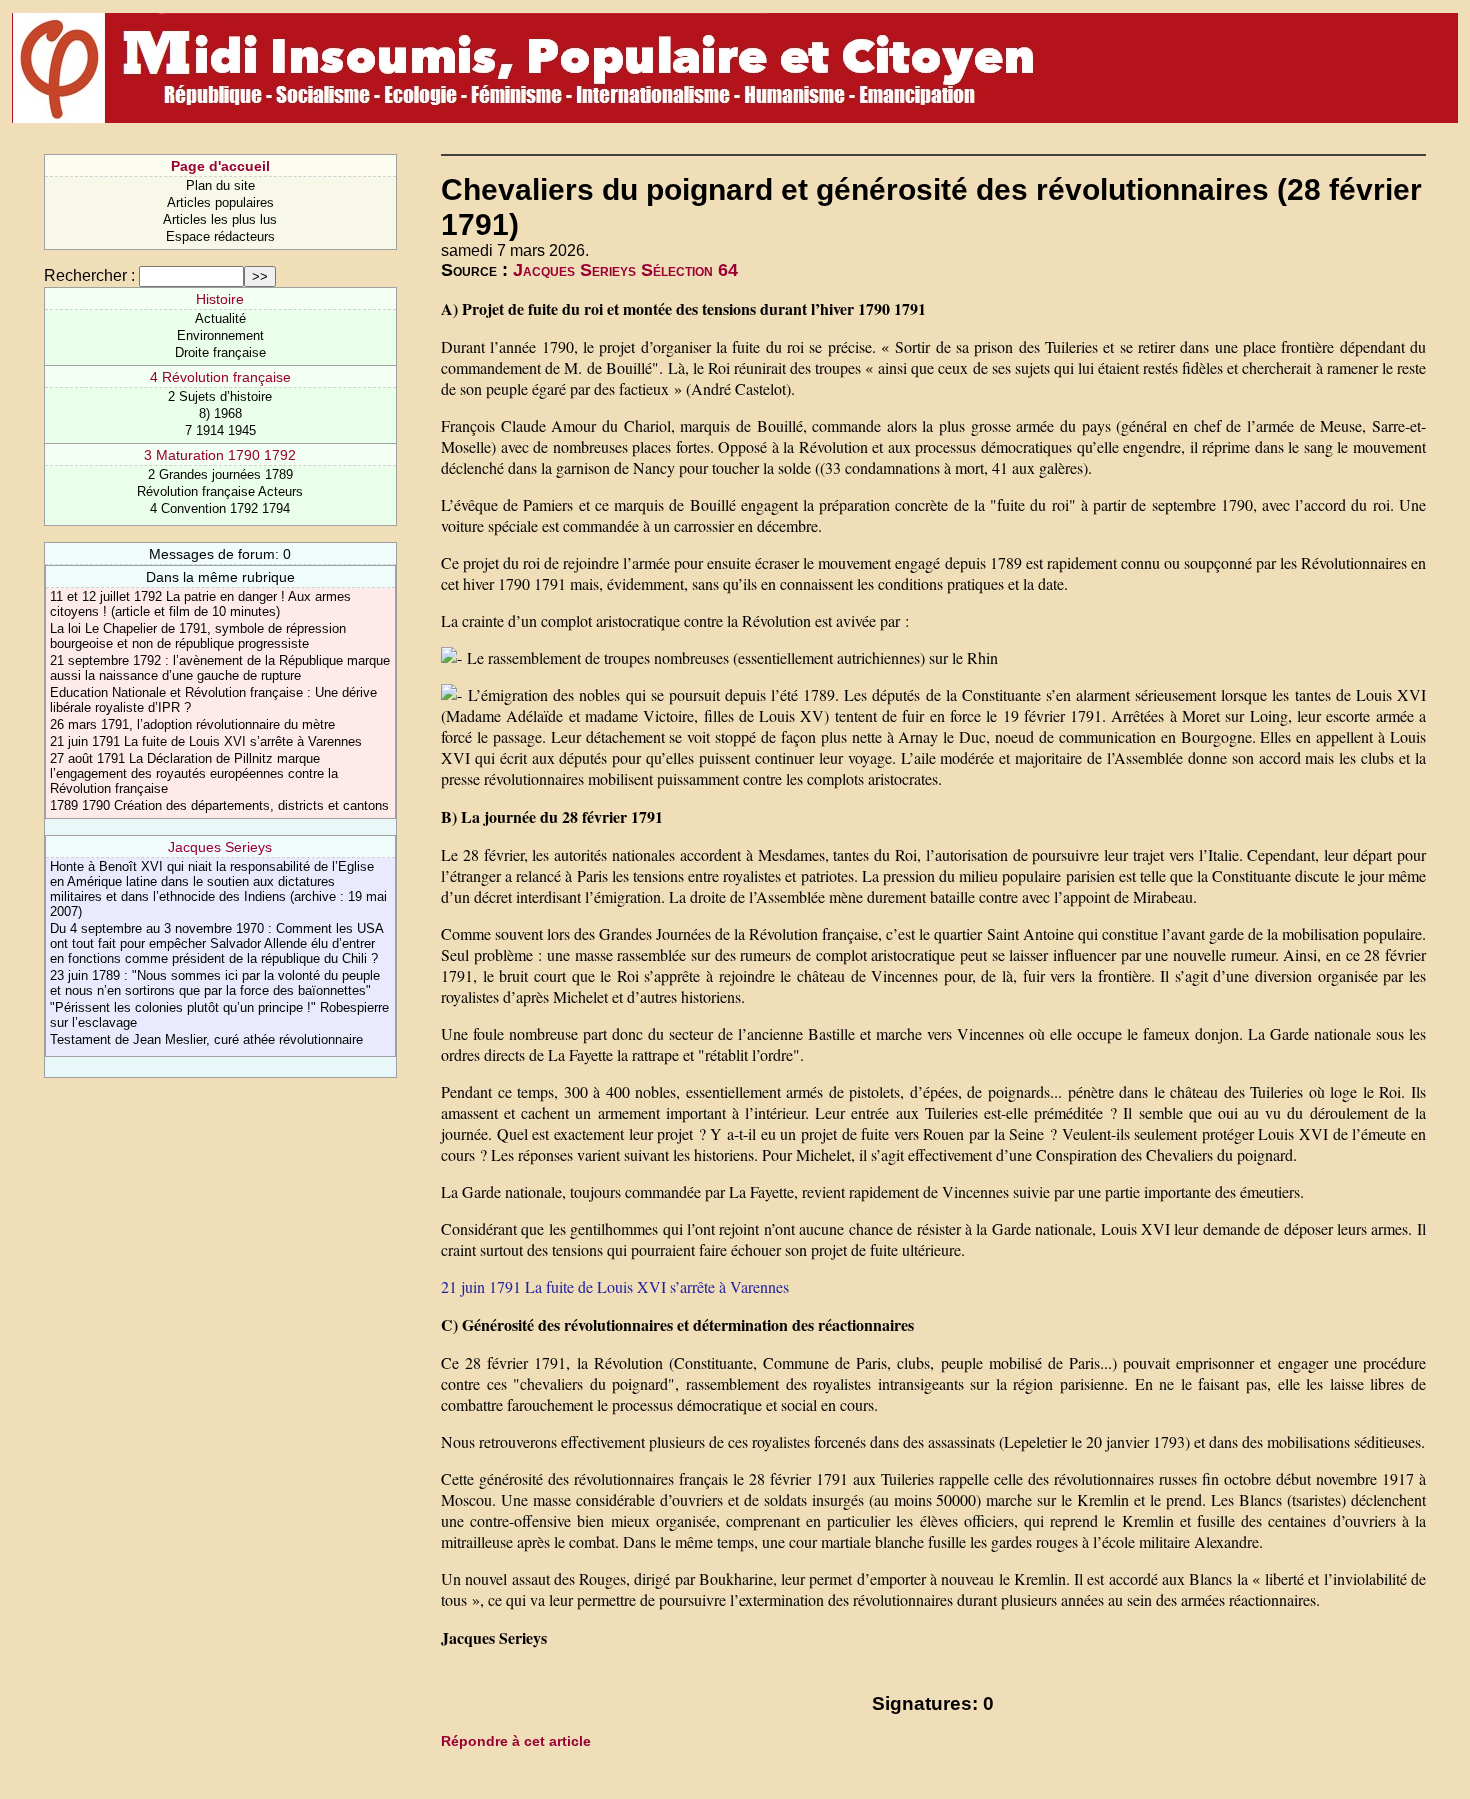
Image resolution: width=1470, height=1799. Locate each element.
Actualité (220, 318)
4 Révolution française (220, 377)
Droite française (220, 352)
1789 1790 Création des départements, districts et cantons (219, 805)
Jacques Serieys (220, 847)
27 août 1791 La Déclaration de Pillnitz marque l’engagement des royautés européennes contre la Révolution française (194, 773)
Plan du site (220, 185)
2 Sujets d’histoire (220, 396)
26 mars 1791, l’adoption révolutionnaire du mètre (192, 724)
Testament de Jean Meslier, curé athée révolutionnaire (206, 1039)
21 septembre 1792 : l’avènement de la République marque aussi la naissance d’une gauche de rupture (220, 668)
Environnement (220, 335)
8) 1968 (220, 413)
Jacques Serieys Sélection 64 (625, 270)
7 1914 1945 (220, 430)
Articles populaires (220, 202)
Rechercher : (89, 275)
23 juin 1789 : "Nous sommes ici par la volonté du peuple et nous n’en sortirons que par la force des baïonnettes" (215, 983)
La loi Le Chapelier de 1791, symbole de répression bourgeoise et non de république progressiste (198, 636)
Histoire (220, 299)
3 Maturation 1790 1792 (220, 455)
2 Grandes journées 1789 (220, 474)
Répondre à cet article (516, 1741)
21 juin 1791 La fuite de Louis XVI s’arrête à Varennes (206, 741)
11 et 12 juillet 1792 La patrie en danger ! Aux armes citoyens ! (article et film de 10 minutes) (200, 604)
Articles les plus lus (220, 219)
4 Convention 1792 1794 (220, 508)
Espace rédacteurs (220, 236)
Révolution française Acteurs (220, 491)
